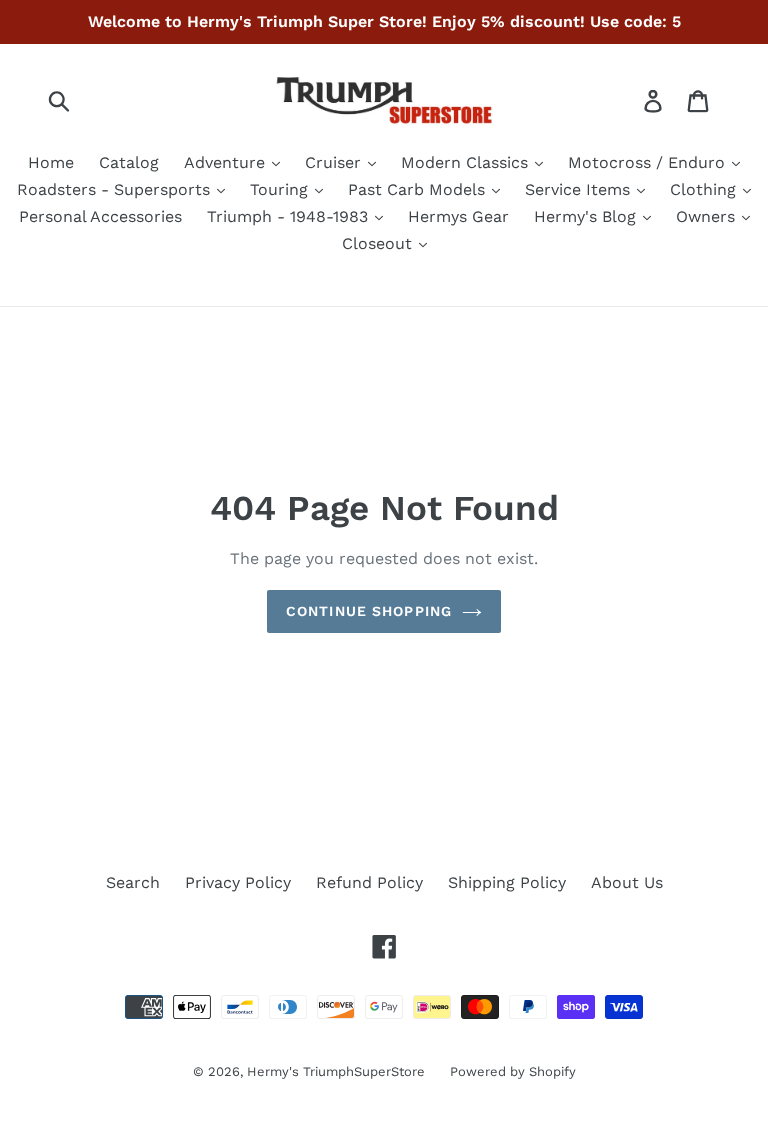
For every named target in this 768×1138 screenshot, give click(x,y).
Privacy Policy (238, 882)
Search (133, 882)
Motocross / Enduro (649, 162)
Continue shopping (369, 611)
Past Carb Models (419, 189)
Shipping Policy (507, 882)
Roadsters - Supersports (116, 189)
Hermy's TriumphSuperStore (336, 1071)
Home (51, 162)
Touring (281, 189)
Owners (708, 216)
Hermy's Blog (587, 216)
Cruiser (335, 162)
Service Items (580, 189)
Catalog (129, 162)
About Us (627, 882)
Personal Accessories (100, 216)
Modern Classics (467, 162)
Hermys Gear (458, 216)
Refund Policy (369, 882)
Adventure (227, 162)
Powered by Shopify (513, 1071)
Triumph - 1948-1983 (290, 216)
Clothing (705, 189)
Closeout (379, 243)
